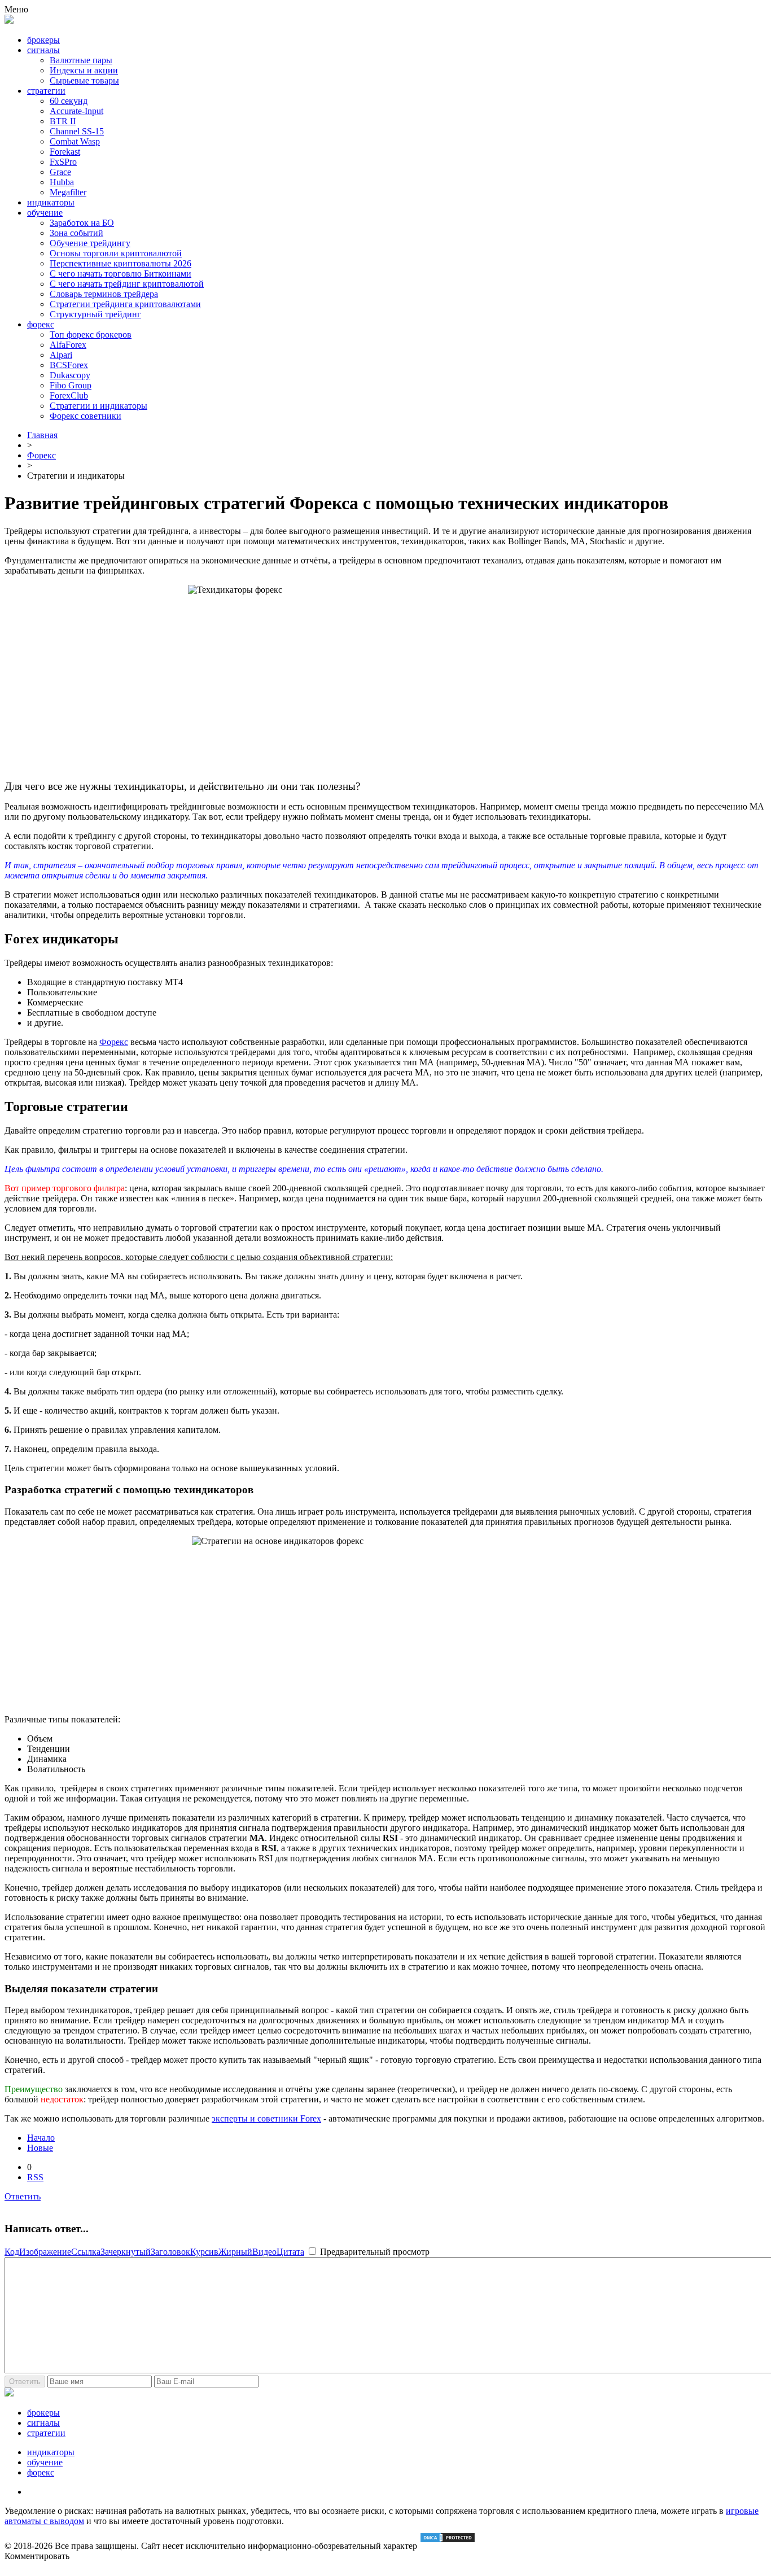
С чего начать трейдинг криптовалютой (127, 284)
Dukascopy (70, 375)
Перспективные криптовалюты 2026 (121, 263)
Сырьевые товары (84, 80)
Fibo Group (71, 385)
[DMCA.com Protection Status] (448, 2546)
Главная (42, 435)
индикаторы (51, 202)
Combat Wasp (75, 141)
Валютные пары (81, 60)
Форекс (41, 455)
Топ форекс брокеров (91, 334)
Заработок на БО (82, 223)
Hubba (62, 182)
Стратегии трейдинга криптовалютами (125, 304)
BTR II (63, 121)
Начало (41, 2138)
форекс (41, 324)
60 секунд (69, 101)
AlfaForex (68, 345)
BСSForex (69, 365)
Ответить (23, 2196)
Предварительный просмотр (374, 2252)
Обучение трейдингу (90, 243)
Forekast (65, 152)
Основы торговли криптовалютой (116, 253)
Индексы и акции (84, 70)
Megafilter (68, 192)
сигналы (43, 50)
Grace (60, 172)
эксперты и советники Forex (266, 2118)
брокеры (43, 40)
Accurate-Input (76, 111)
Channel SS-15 (77, 131)
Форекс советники (86, 416)
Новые (40, 2148)
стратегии (46, 91)
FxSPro (63, 162)
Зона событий (76, 233)
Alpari (61, 355)
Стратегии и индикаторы (98, 406)
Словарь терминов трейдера (104, 294)
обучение (45, 213)
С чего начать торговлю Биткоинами (121, 274)
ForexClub (69, 395)
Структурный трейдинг (95, 314)
